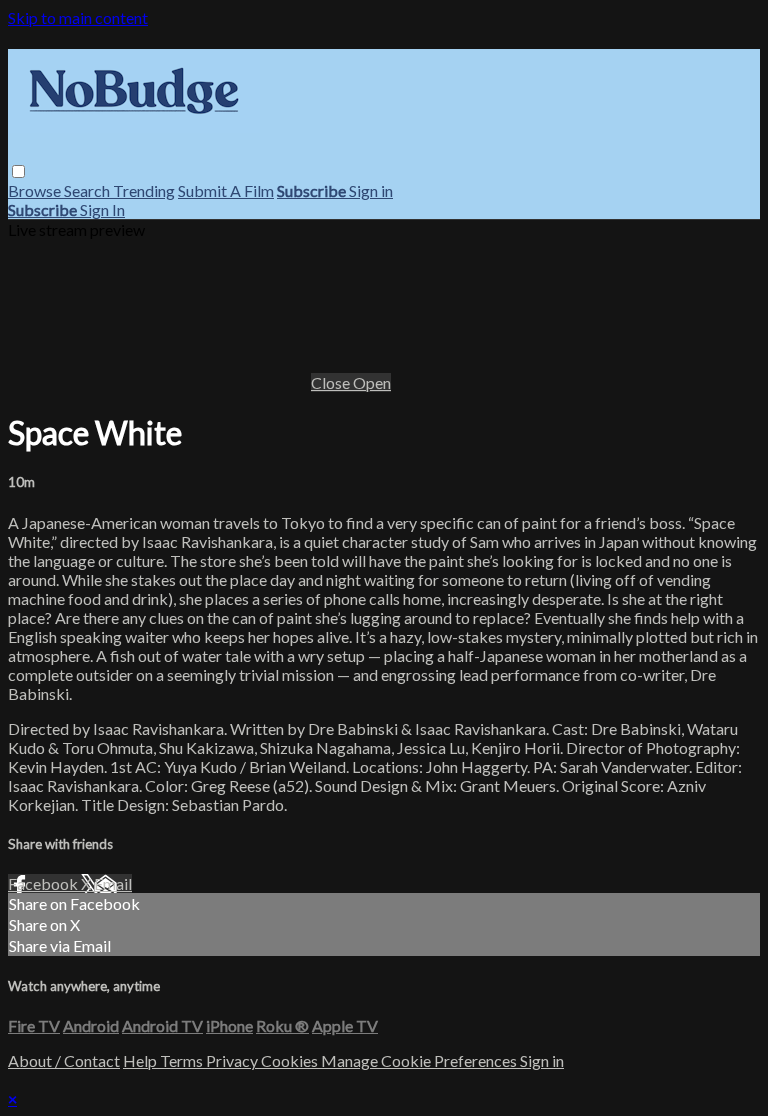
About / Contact (64, 1060)
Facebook (44, 883)
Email (113, 883)
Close (332, 382)
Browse (36, 190)
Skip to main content (78, 17)
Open (372, 382)
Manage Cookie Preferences (420, 1060)
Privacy (233, 1060)
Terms (183, 1060)
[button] (18, 171)
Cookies (291, 1060)
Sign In (102, 209)
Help (141, 1060)
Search (88, 190)
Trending (144, 190)
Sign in (371, 190)
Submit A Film (226, 190)
